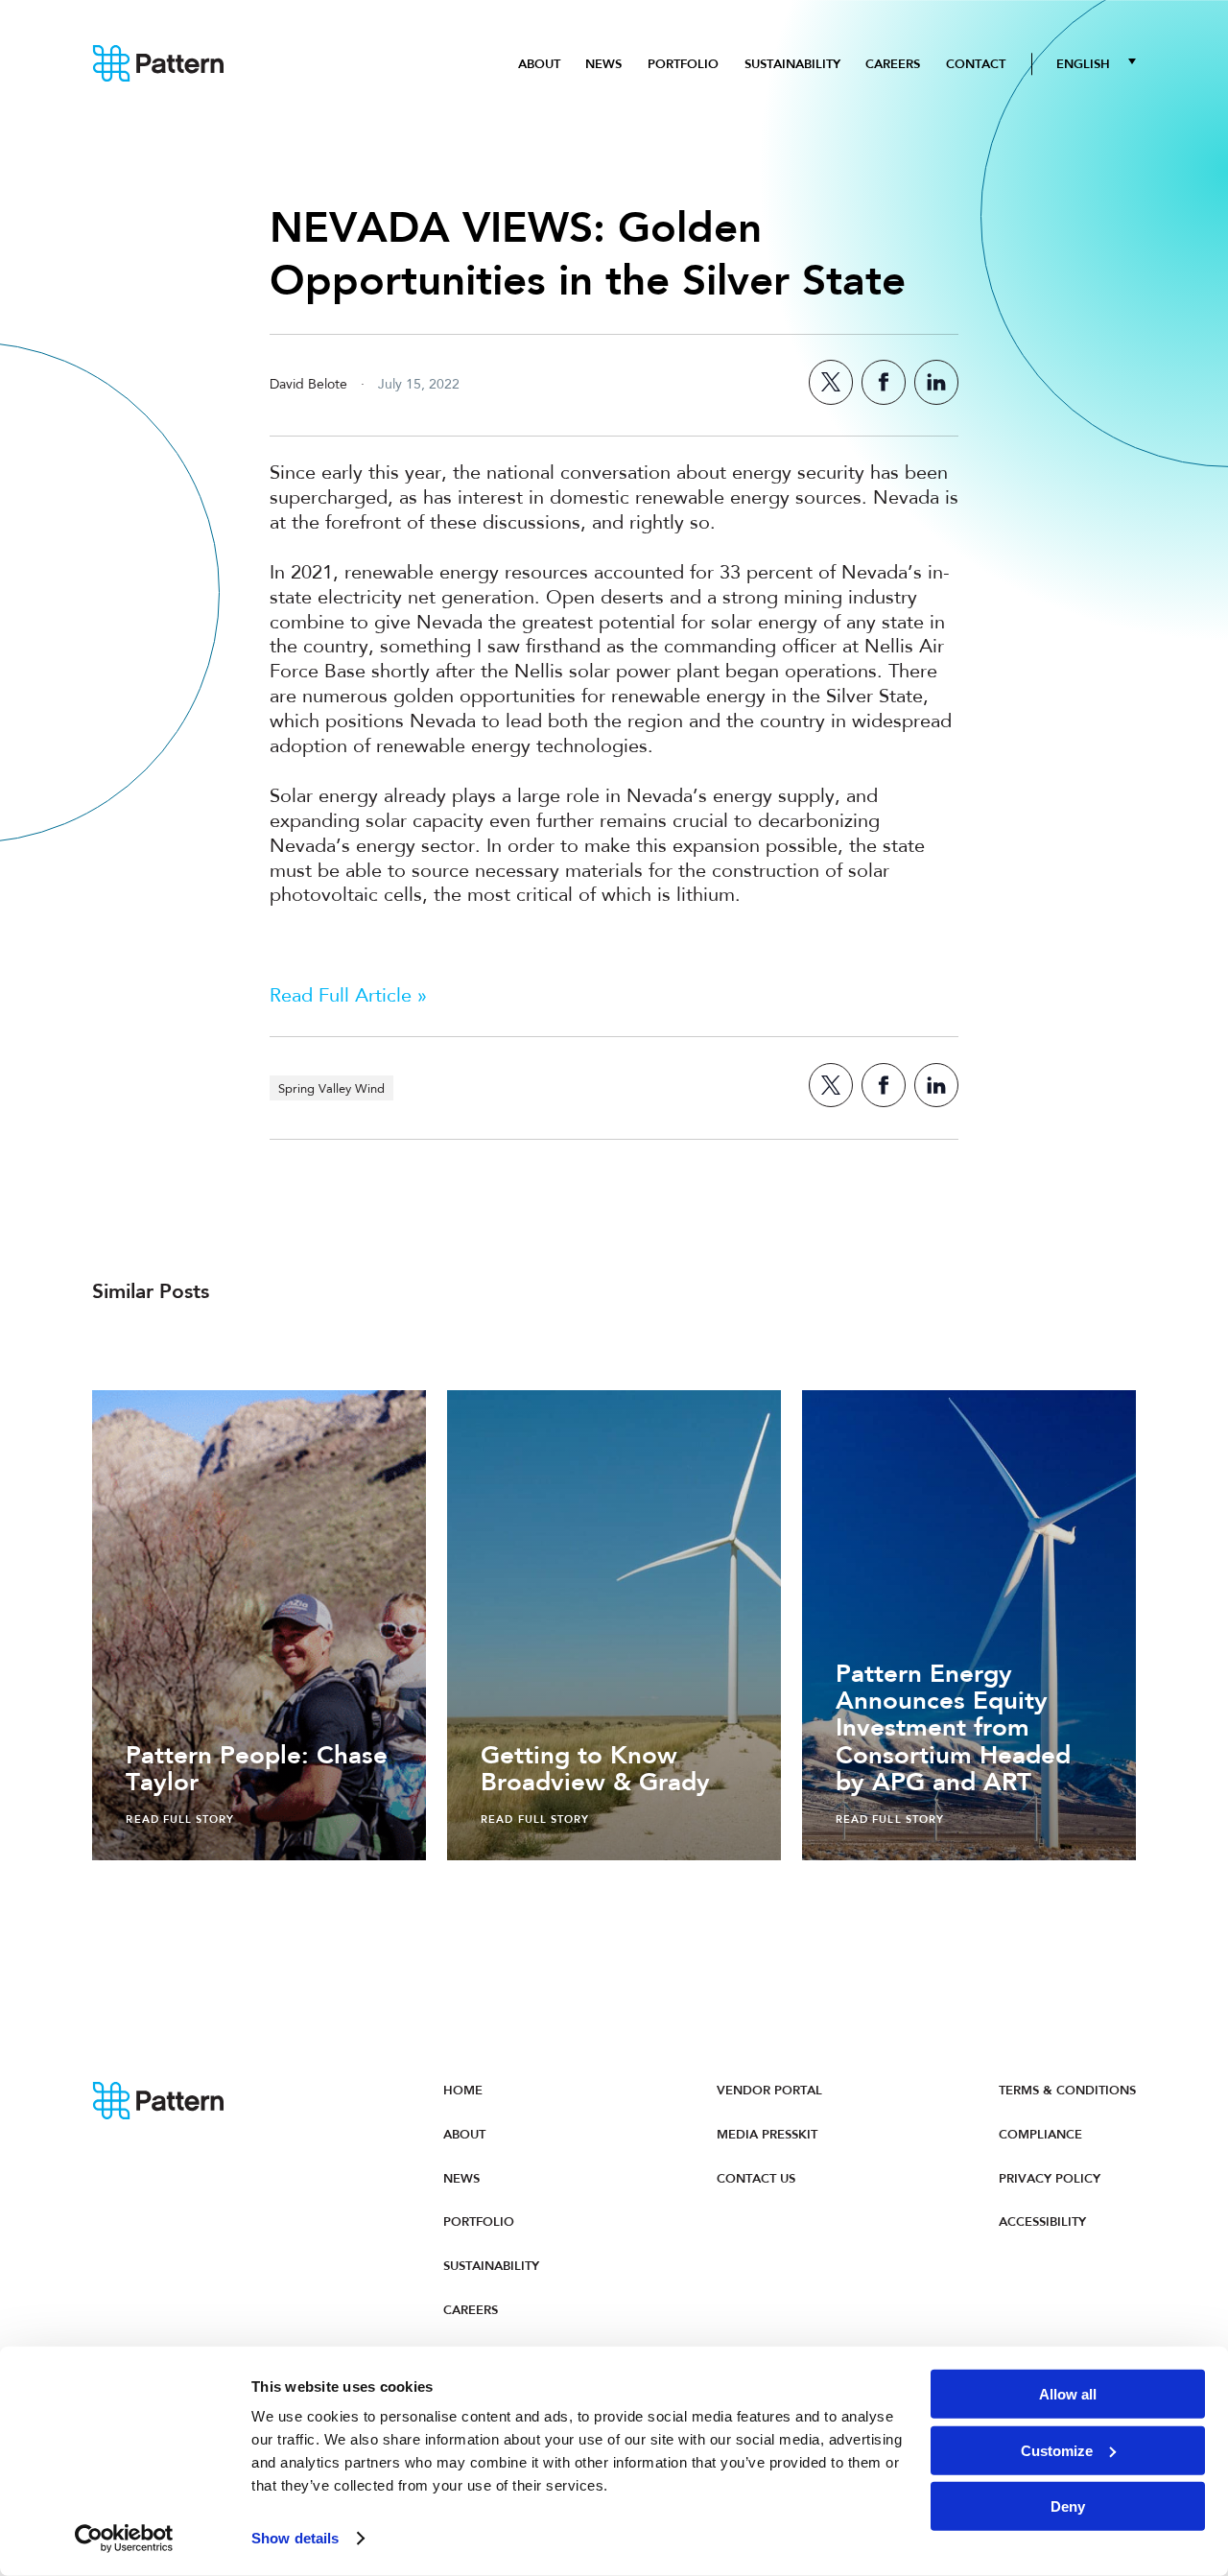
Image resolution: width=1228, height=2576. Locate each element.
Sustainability (792, 64)
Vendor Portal (769, 2090)
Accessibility (1042, 2222)
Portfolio (683, 64)
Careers (893, 64)
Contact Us (756, 2178)
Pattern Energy (159, 64)
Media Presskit (767, 2134)
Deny (1068, 2506)
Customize (1057, 2450)
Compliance (1040, 2134)
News (603, 64)
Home (463, 2090)
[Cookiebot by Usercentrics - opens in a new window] (124, 2539)
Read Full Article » (348, 997)
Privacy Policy (1050, 2178)
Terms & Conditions (1067, 2090)
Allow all (1068, 2394)
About (539, 64)
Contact (976, 64)
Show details (295, 2538)
